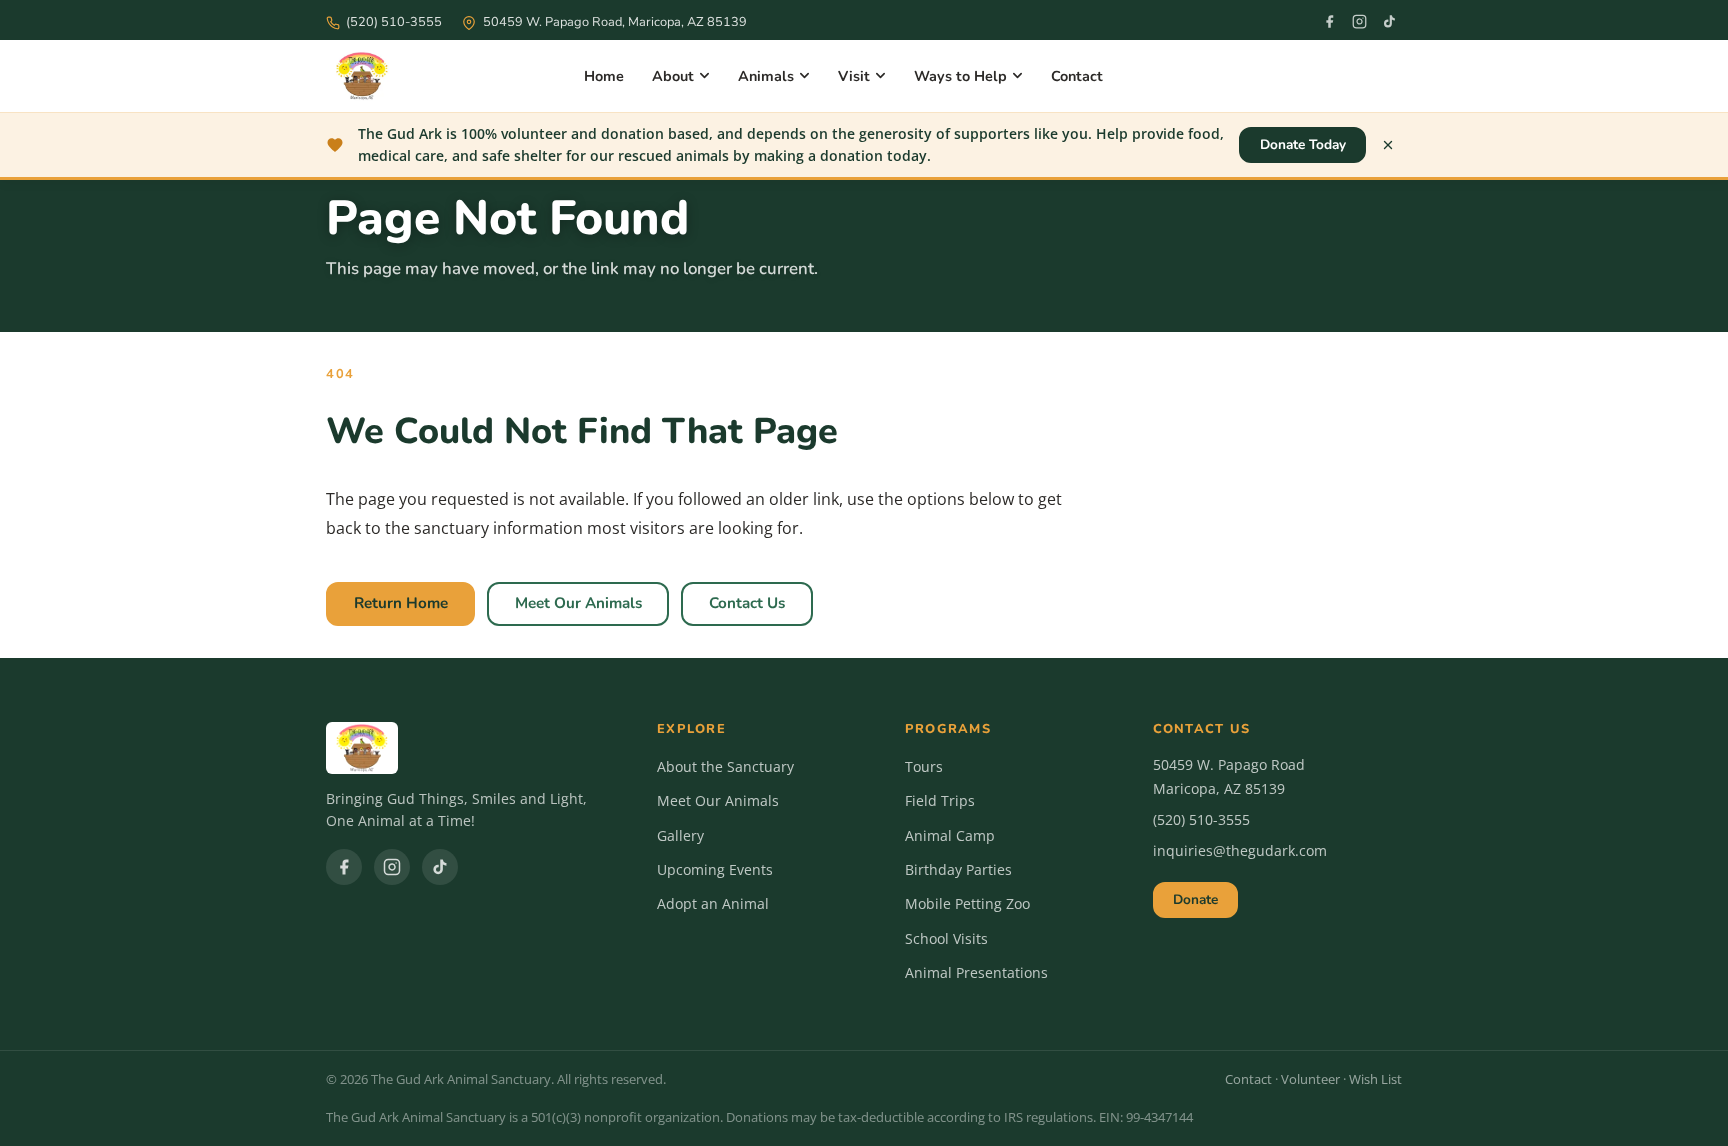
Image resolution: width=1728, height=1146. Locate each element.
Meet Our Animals (578, 603)
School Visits (946, 938)
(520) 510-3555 (1201, 819)
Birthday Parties (958, 869)
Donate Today (1303, 144)
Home (604, 76)
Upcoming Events (715, 869)
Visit (854, 76)
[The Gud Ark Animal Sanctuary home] (362, 76)
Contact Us (747, 603)
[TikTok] (1389, 22)
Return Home (401, 603)
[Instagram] (1359, 22)
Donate (1195, 899)
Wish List (1375, 1079)
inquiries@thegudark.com (1240, 850)
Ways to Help (960, 76)
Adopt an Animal (713, 903)
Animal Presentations (976, 972)
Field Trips (940, 800)
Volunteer (1310, 1079)
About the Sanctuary (725, 766)
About (673, 76)
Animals (766, 76)
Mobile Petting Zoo (967, 903)
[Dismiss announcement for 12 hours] (1388, 145)
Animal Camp (950, 835)
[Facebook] (1329, 22)
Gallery (680, 835)
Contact (1077, 76)
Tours (924, 766)
